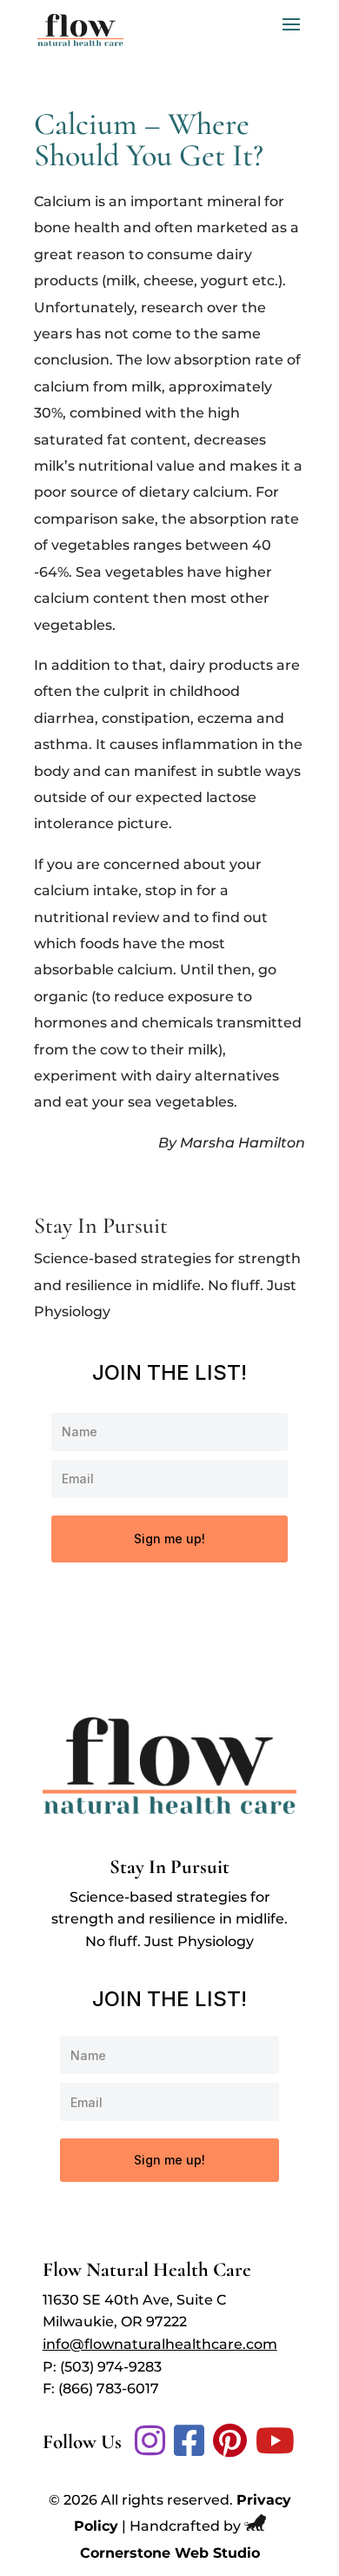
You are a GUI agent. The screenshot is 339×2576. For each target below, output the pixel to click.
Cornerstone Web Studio (170, 2553)
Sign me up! (169, 1539)
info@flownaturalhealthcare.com (160, 2344)
